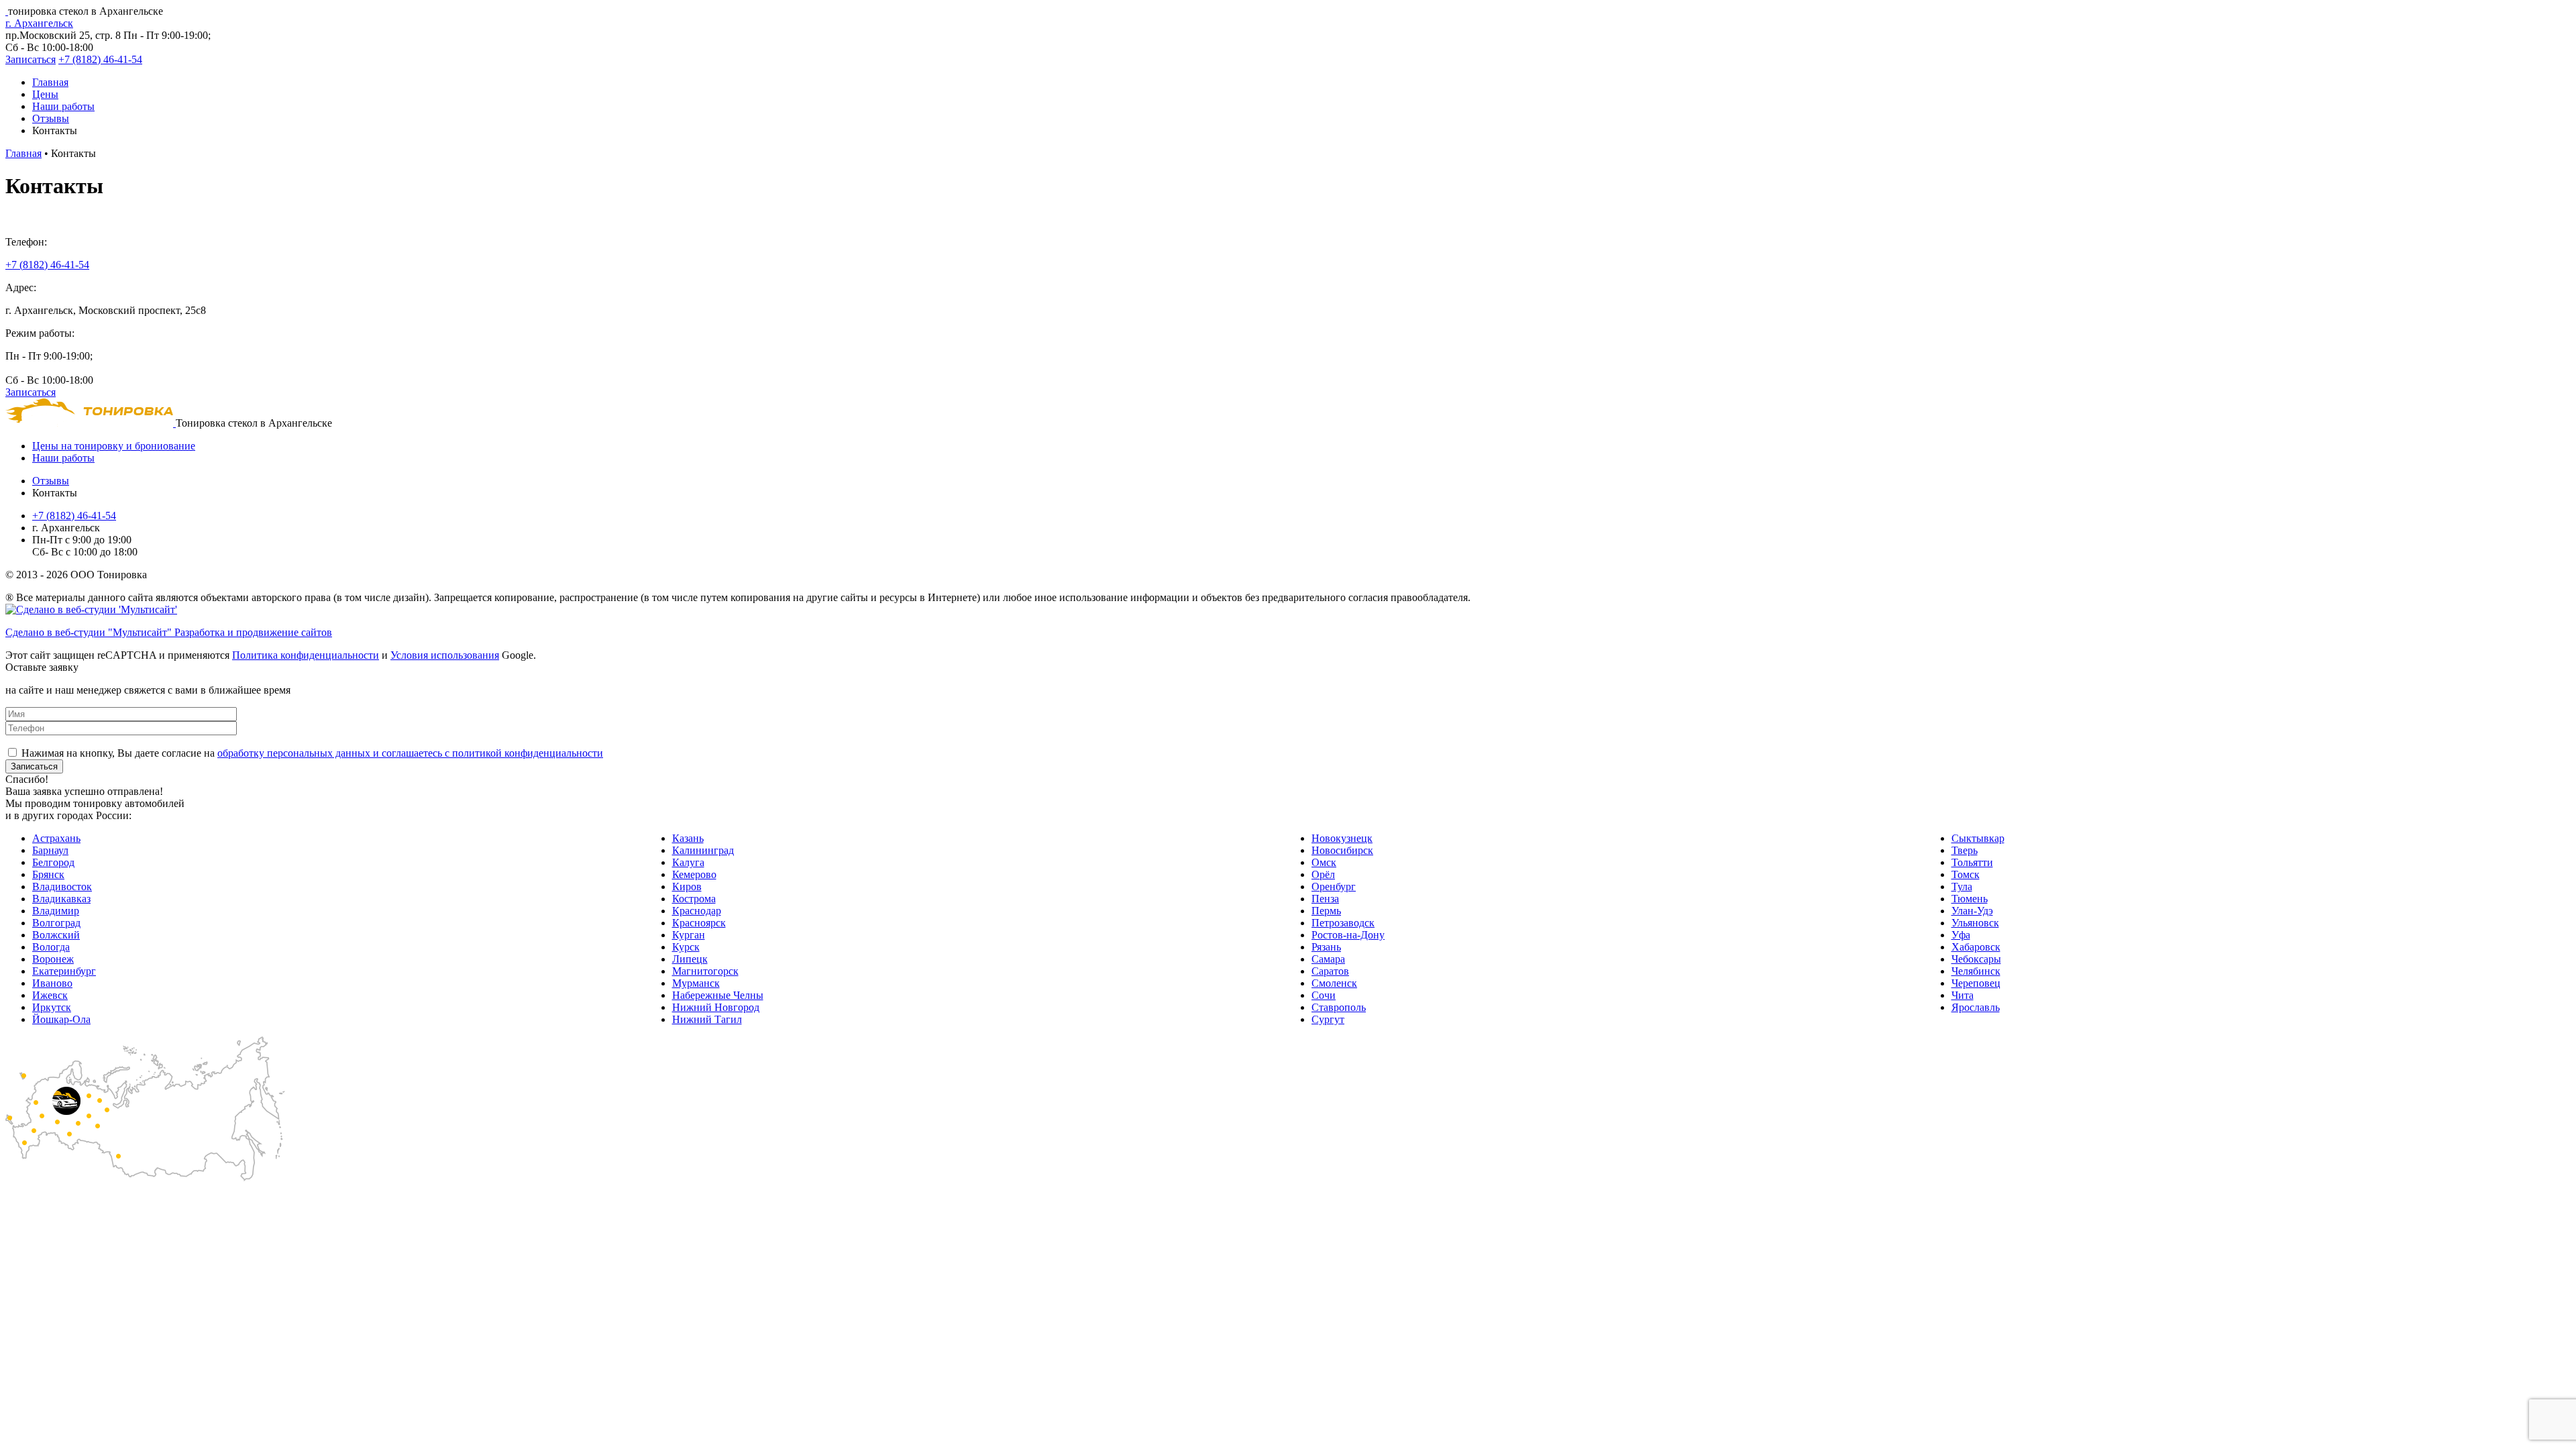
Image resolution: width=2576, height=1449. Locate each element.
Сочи (1324, 995)
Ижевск (50, 995)
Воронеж (53, 959)
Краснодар (697, 911)
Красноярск (699, 923)
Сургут (1328, 1019)
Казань (688, 838)
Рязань (1326, 947)
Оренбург (1334, 887)
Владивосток (62, 887)
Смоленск (1334, 983)
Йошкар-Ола (61, 1019)
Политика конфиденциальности (306, 655)
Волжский (56, 935)
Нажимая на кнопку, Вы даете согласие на (312, 753)
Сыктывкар (1978, 838)
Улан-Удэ (1972, 911)
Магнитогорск (705, 971)
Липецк (690, 959)
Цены (45, 94)
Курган (689, 935)
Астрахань (56, 838)
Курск (686, 947)
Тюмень (1970, 899)
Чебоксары (1976, 959)
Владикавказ (61, 899)
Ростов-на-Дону (1348, 935)
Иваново (52, 983)
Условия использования (445, 655)
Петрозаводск (1343, 923)
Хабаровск (1976, 947)
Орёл (1323, 874)
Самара (1328, 959)
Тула (1962, 887)
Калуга (688, 862)
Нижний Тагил (707, 1019)
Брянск (48, 874)
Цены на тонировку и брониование (114, 446)
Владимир (56, 911)
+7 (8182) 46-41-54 (100, 59)
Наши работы (63, 106)
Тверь (1965, 850)
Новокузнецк (1342, 838)
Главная (50, 82)
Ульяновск (1975, 923)
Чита (1963, 995)
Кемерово (694, 874)
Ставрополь (1339, 1007)
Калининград (703, 850)
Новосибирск (1342, 850)
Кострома (694, 899)
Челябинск (1976, 971)
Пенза (1325, 899)
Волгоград (56, 923)
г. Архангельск (39, 23)
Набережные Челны (718, 995)
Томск (1966, 874)
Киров (687, 887)
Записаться (31, 59)
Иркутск (52, 1007)
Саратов (1330, 971)
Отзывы (51, 118)
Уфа (1961, 935)
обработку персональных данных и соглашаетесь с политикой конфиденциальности (410, 753)
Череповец (1976, 983)
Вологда (51, 947)
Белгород (53, 862)
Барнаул (50, 850)
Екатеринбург (64, 971)
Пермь (1326, 911)
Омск (1324, 862)
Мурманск (696, 983)
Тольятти (1972, 862)
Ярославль (1976, 1007)
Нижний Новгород (716, 1007)
